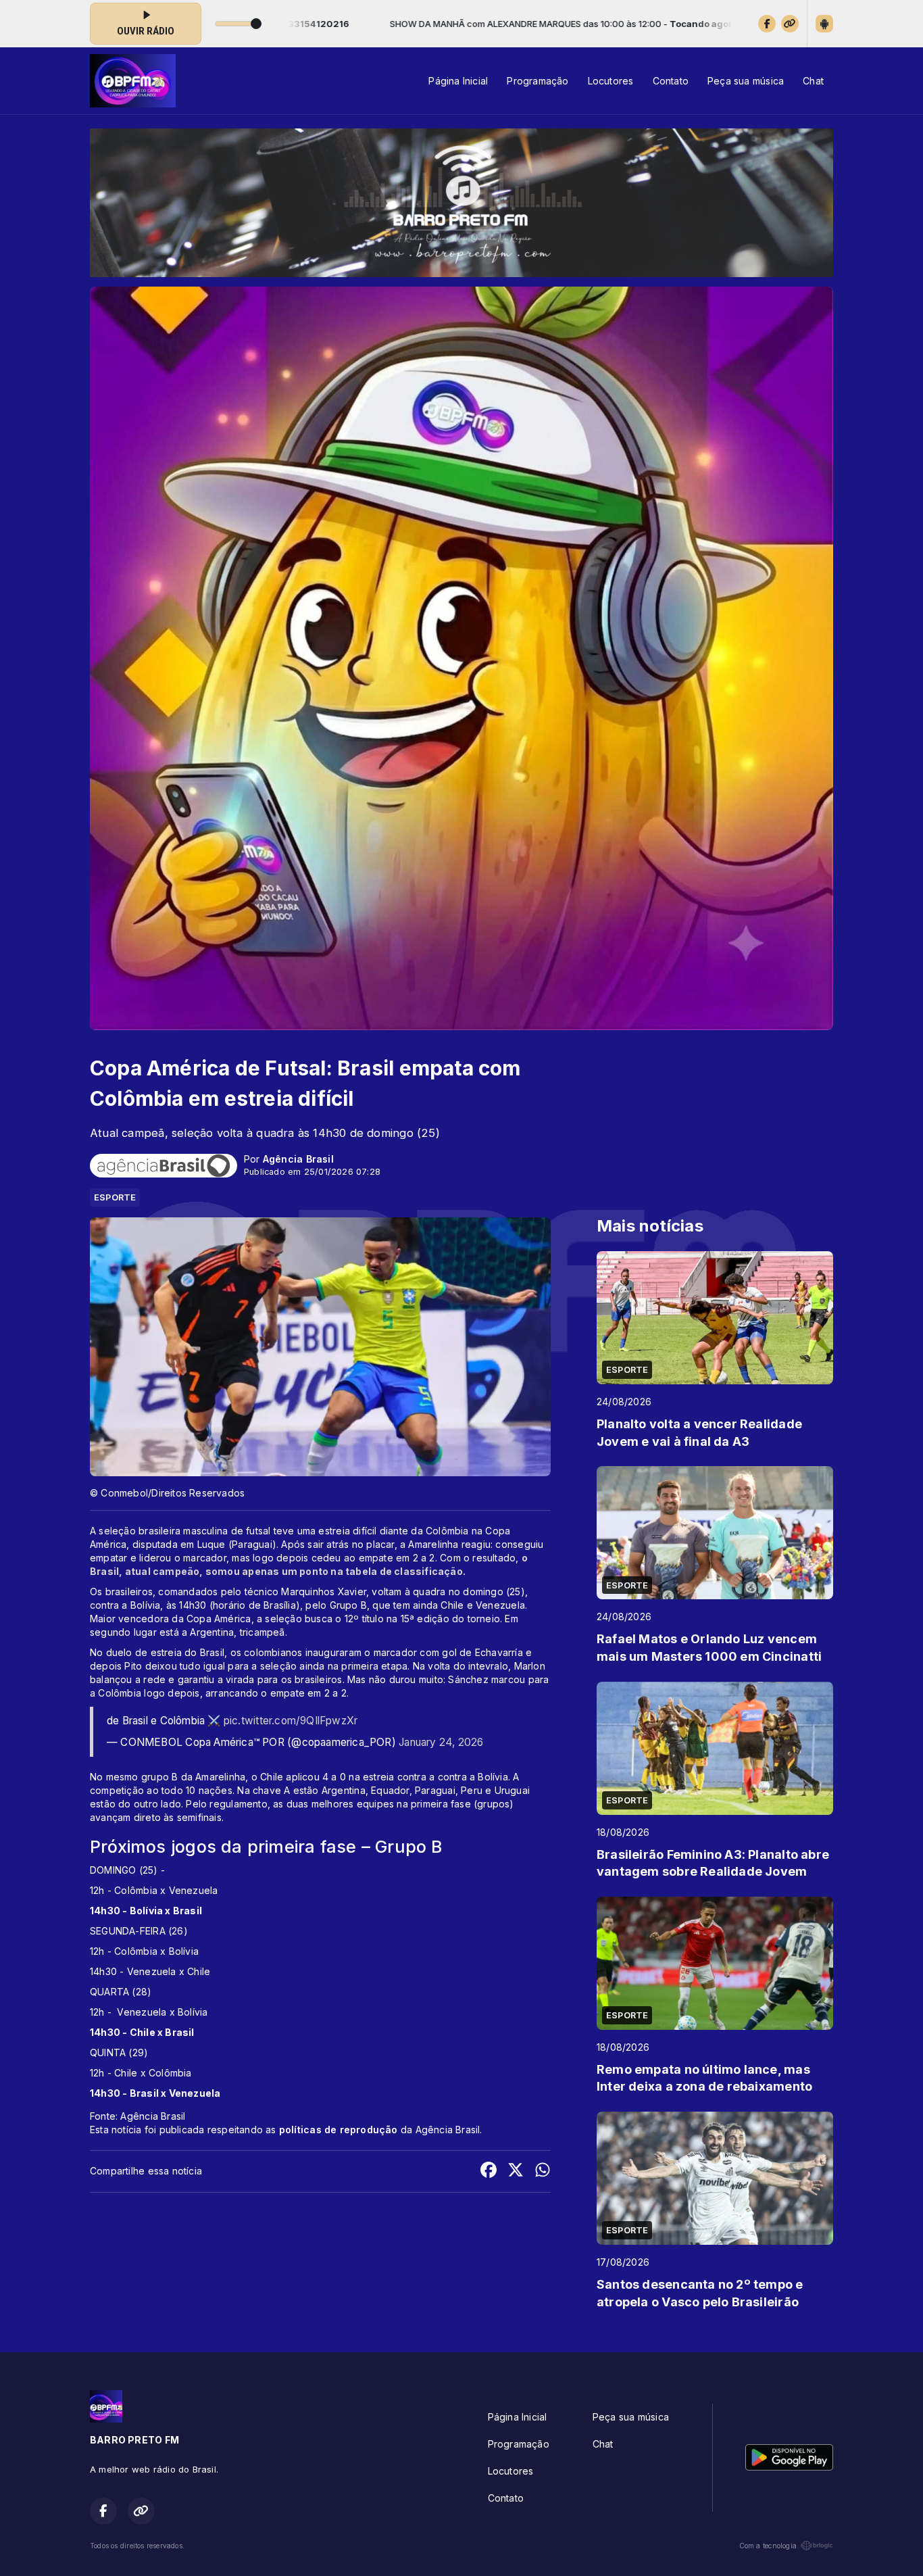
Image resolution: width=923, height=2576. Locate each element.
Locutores (611, 81)
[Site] (790, 24)
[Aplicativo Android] (824, 24)
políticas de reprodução (339, 2130)
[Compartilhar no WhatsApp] (543, 2171)
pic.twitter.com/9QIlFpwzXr (291, 1721)
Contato (671, 81)
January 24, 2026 (441, 1742)
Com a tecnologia (768, 2546)
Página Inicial (458, 81)
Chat (813, 81)
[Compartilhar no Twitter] (516, 2171)
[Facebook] (767, 24)
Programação (538, 81)
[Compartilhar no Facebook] (489, 2171)
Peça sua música (746, 81)
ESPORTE (115, 1197)
